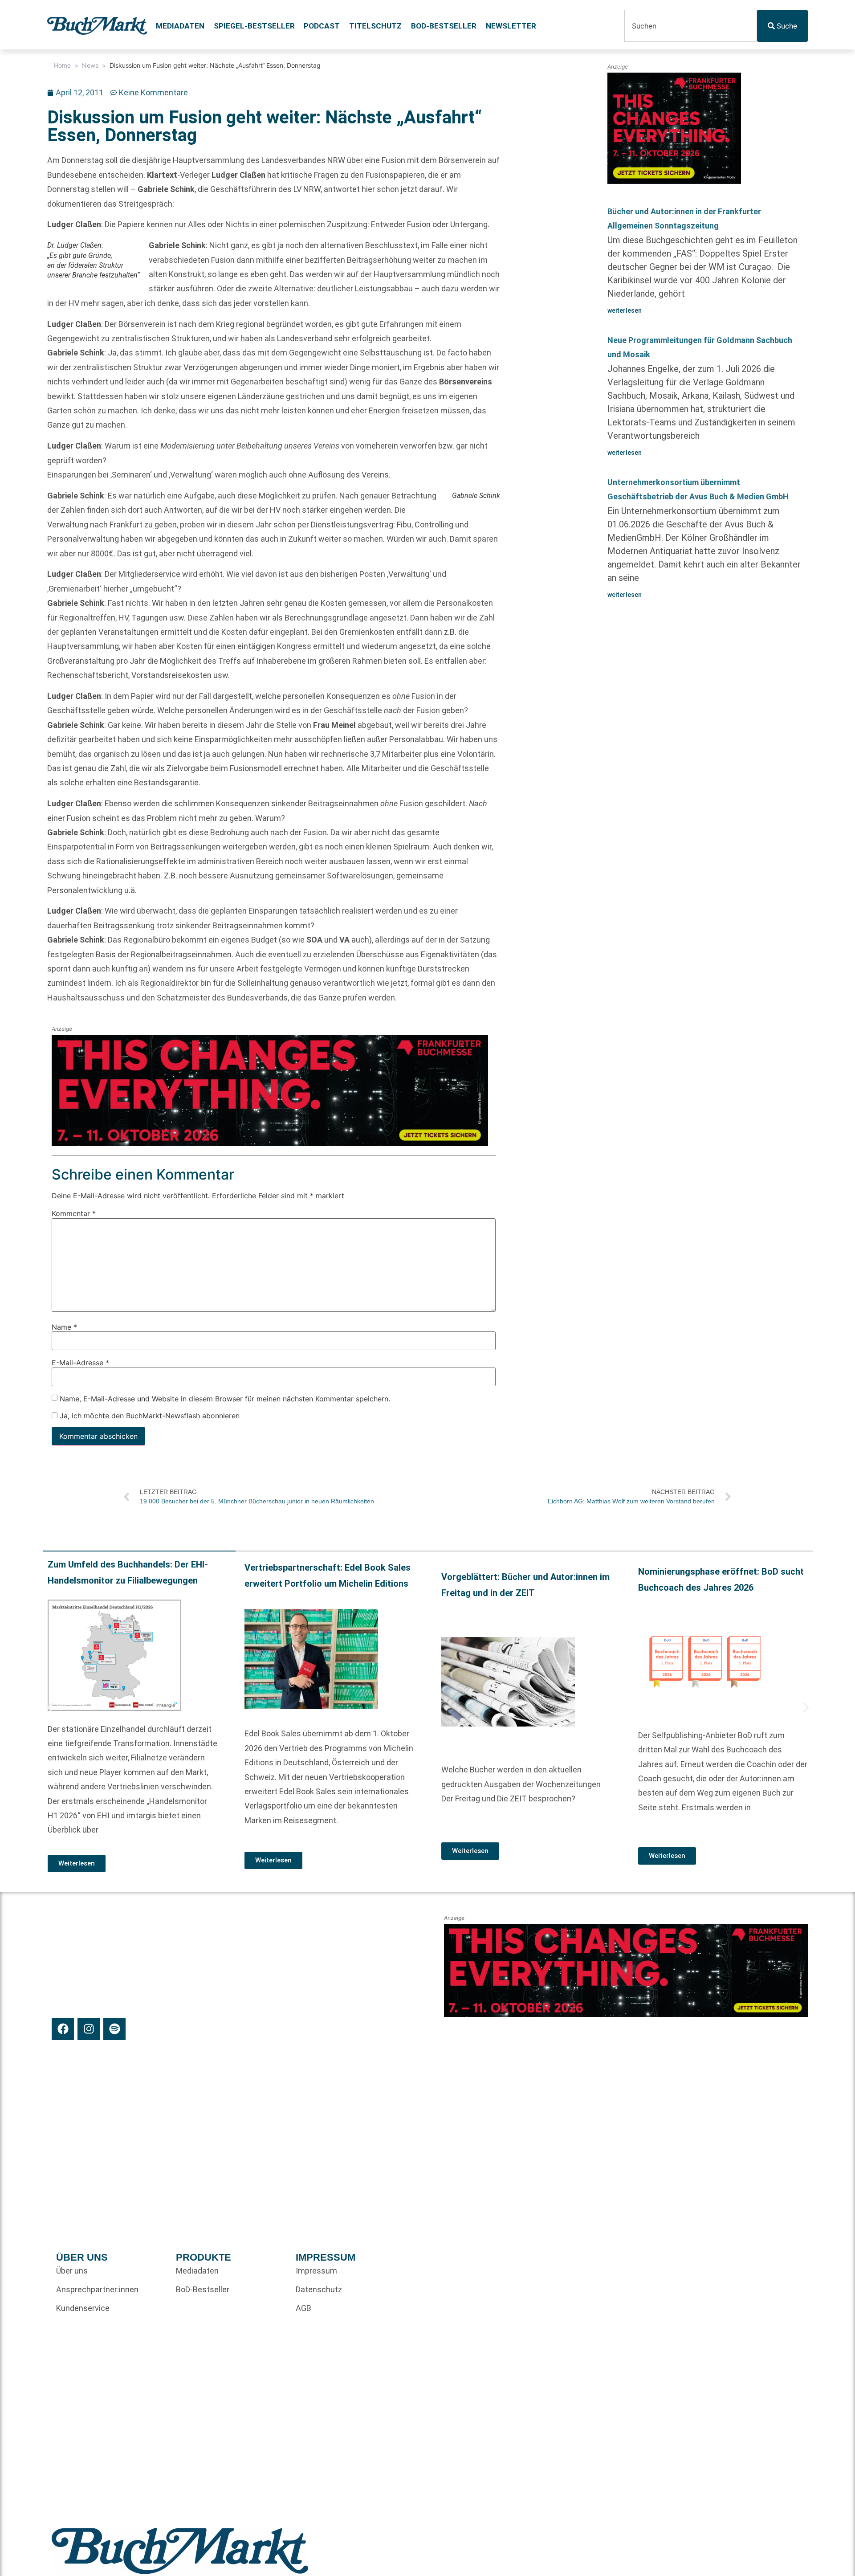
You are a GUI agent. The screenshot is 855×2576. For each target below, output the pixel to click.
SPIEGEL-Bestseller (254, 26)
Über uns (72, 2271)
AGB (303, 2308)
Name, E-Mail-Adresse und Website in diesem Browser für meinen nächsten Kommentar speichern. (225, 1399)
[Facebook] (63, 2029)
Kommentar (74, 1213)
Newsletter (511, 26)
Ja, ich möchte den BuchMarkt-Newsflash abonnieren (149, 1416)
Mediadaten (180, 26)
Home (62, 65)
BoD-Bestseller (444, 26)
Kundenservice (83, 2308)
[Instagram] (89, 2029)
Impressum (316, 2271)
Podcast (322, 26)
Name (64, 1327)
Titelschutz (375, 26)
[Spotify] (114, 2029)
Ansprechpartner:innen (97, 2289)
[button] (50, 1707)
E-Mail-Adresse (80, 1363)
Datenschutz (319, 2289)
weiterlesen (625, 310)
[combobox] (691, 26)
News (90, 65)
